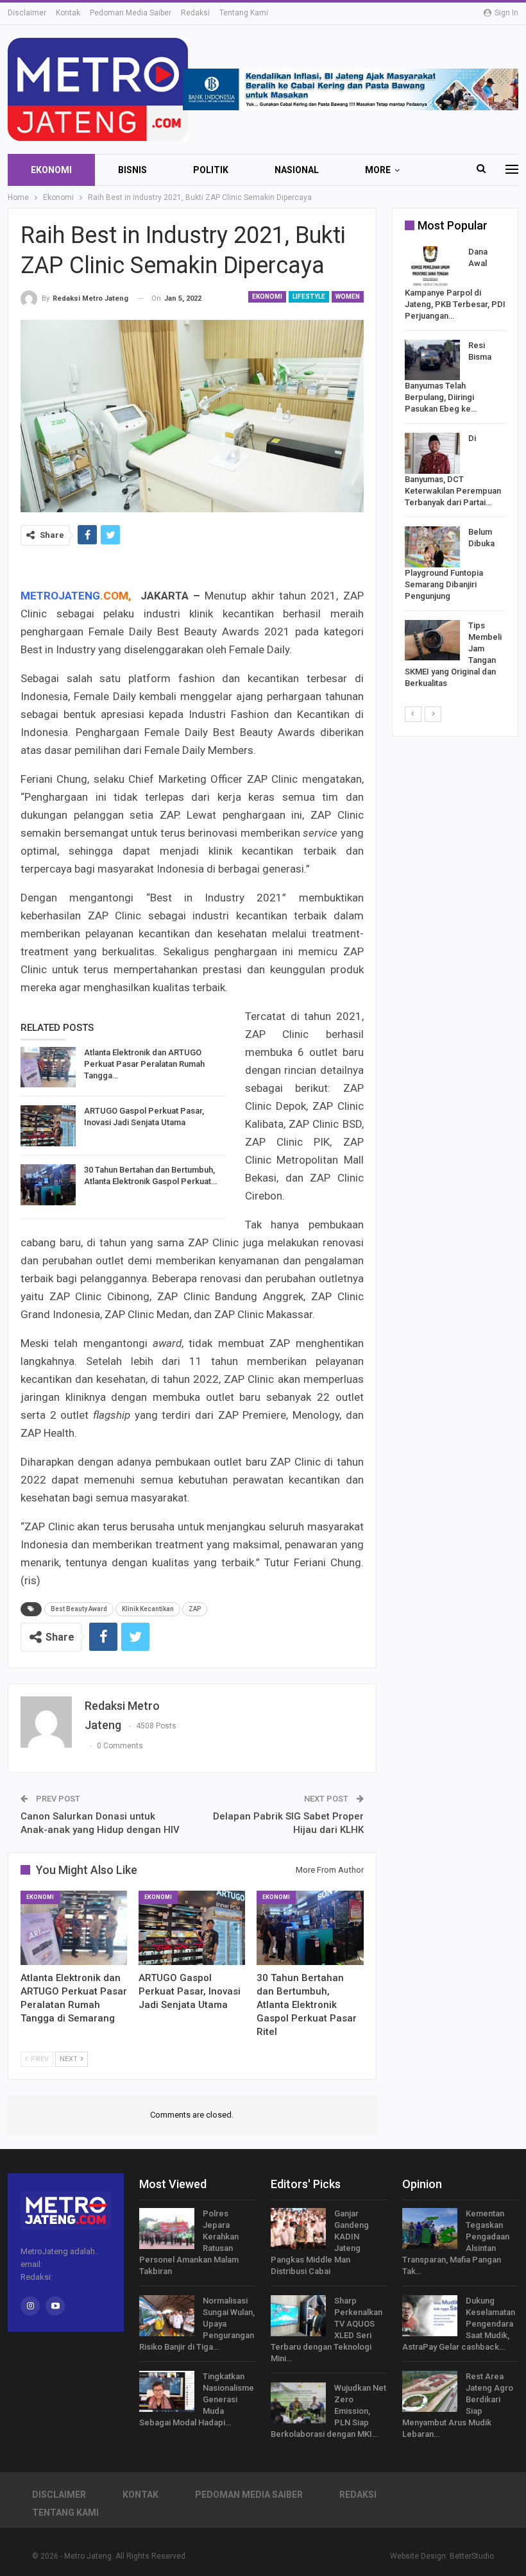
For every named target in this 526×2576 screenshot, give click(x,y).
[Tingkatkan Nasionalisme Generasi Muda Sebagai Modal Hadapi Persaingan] (167, 2391)
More (378, 170)
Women (348, 297)
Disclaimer (27, 13)
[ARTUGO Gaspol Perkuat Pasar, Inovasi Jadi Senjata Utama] (48, 1126)
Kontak (68, 13)
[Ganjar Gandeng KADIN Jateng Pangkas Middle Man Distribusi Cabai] (298, 2229)
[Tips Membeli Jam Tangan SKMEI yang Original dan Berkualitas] (432, 640)
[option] (455, 470)
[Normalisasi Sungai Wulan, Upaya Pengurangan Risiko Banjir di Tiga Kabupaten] (167, 2316)
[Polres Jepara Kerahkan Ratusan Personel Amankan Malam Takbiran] (167, 2229)
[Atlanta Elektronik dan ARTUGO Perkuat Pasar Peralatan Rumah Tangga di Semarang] (48, 1067)
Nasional (297, 170)
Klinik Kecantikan (148, 1609)
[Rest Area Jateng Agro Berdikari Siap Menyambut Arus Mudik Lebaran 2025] (430, 2391)
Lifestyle (309, 297)
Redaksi (195, 13)
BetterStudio (472, 2556)
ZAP (195, 1609)
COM (116, 596)
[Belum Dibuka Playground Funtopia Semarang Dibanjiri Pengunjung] (432, 547)
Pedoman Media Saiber (131, 13)
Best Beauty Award (79, 1609)
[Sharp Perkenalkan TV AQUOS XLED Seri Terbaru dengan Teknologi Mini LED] (298, 2316)
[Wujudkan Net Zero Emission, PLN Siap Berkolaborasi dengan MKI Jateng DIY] (298, 2403)
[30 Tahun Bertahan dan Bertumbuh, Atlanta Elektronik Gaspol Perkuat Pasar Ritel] (48, 1185)
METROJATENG (60, 596)
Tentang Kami (244, 13)
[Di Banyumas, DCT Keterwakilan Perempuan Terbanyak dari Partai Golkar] (432, 453)
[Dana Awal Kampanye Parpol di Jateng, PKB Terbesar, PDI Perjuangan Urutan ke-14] (432, 267)
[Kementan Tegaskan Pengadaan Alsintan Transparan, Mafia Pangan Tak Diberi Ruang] (430, 2229)
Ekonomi (51, 170)
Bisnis (132, 170)
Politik (211, 170)
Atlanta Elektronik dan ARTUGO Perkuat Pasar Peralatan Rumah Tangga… (144, 1064)
